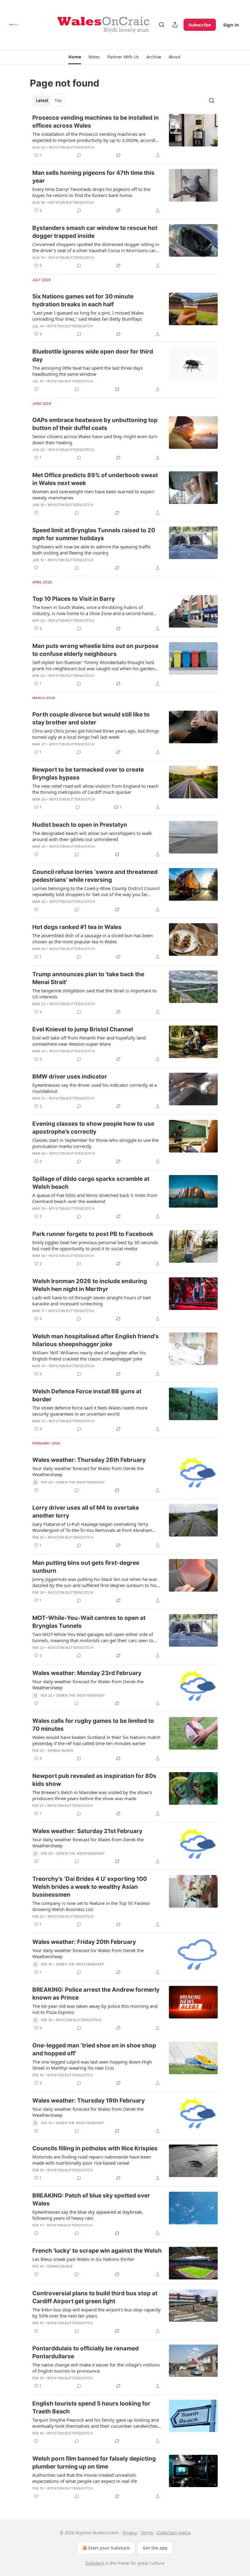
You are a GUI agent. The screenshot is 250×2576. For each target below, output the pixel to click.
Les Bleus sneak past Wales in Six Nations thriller (83, 2259)
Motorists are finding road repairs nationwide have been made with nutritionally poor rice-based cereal (92, 2160)
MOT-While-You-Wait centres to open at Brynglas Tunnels (89, 1622)
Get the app (155, 2548)
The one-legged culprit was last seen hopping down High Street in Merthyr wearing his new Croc (92, 2065)
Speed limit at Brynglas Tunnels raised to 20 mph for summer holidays (94, 534)
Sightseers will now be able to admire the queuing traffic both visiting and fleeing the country (92, 550)
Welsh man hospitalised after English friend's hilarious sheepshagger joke (96, 1340)
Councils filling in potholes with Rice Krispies (95, 2148)
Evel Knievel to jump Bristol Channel (83, 1029)
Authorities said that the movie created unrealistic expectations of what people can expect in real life (85, 2478)
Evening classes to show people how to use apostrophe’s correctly (93, 1128)
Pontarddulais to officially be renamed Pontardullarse (86, 2352)
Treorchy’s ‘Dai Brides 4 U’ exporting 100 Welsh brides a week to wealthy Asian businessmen (90, 1887)
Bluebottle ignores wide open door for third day (93, 355)
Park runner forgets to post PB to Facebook (93, 1234)
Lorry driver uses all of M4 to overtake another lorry (86, 1512)
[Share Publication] (175, 25)
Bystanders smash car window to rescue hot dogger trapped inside (95, 232)
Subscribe (200, 25)
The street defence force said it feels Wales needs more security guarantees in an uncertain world (90, 1411)
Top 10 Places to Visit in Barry (74, 599)
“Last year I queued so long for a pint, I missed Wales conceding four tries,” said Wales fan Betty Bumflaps (88, 316)
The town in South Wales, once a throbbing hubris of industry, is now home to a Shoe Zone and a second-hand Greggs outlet (93, 610)
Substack (95, 2563)
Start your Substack (109, 2548)
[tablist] (49, 100)
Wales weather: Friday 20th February (84, 1942)
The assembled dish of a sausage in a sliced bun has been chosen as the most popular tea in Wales (93, 938)
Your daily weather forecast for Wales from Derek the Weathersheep (88, 1471)
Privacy (130, 2533)
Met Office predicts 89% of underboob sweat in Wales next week (95, 479)
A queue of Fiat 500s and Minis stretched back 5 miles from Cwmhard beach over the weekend (95, 1198)
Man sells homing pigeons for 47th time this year (93, 177)
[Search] (162, 25)
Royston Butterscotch (72, 147)
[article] (125, 136)
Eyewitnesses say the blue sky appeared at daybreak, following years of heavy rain (88, 2215)
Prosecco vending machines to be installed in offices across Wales (96, 122)
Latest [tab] (42, 100)
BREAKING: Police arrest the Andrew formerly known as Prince (96, 1994)
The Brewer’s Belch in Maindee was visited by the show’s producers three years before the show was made (92, 1795)
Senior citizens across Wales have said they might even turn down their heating (95, 439)
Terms (147, 2533)
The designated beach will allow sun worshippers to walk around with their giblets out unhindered (92, 836)
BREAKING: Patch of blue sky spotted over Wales (91, 2199)
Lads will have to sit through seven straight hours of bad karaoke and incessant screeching (91, 1300)
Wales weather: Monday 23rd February (87, 1673)
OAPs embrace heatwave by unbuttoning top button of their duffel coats (95, 424)
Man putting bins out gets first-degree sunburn (86, 1567)
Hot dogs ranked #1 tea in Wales (77, 927)
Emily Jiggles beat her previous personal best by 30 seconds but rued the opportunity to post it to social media (95, 1245)
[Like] (36, 389)
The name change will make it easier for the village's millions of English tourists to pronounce (96, 2368)
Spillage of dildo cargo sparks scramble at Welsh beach (91, 1183)
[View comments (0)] (79, 155)
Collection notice (174, 2533)
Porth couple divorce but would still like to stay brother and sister (91, 718)
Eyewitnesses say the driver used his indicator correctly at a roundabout (95, 1088)
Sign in (231, 25)
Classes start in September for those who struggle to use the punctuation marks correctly (95, 1143)
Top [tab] (58, 100)
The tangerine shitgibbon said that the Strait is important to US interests (95, 994)
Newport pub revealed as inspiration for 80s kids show (94, 1780)
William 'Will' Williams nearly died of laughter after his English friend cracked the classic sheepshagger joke (89, 1356)
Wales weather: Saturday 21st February (87, 1831)
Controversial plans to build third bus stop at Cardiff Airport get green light (95, 2297)
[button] (75, 57)
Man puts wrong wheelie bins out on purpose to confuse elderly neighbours (95, 650)
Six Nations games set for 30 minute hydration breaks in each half (83, 300)
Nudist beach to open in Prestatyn (80, 825)
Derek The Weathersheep (80, 1482)
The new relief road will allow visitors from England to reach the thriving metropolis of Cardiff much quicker (95, 789)
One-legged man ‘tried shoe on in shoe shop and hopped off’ (94, 2049)
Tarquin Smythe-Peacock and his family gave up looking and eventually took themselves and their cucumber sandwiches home (96, 2423)
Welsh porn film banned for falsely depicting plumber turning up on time (94, 2463)
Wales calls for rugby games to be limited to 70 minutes (93, 1725)
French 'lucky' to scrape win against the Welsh (97, 2251)
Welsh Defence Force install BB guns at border (87, 1395)
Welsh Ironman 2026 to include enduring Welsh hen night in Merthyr (90, 1285)
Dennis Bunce (61, 1751)
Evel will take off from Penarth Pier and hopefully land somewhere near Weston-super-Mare (89, 1041)
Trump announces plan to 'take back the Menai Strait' (88, 978)
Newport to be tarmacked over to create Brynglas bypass (88, 774)
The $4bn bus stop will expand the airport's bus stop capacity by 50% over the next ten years (96, 2313)
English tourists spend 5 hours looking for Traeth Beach (91, 2407)
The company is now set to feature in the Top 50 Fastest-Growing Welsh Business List (91, 1906)
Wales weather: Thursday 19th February (89, 2101)
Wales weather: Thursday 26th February (89, 1460)
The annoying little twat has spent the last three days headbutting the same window (87, 371)
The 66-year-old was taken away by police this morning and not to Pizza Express (95, 2009)
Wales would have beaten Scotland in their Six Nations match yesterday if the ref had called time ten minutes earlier (96, 1740)
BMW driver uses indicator (70, 1077)
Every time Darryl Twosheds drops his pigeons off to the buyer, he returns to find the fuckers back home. (91, 192)
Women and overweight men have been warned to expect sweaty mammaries (93, 494)
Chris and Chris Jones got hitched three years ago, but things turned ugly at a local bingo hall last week (96, 734)
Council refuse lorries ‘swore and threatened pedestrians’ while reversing (95, 876)
